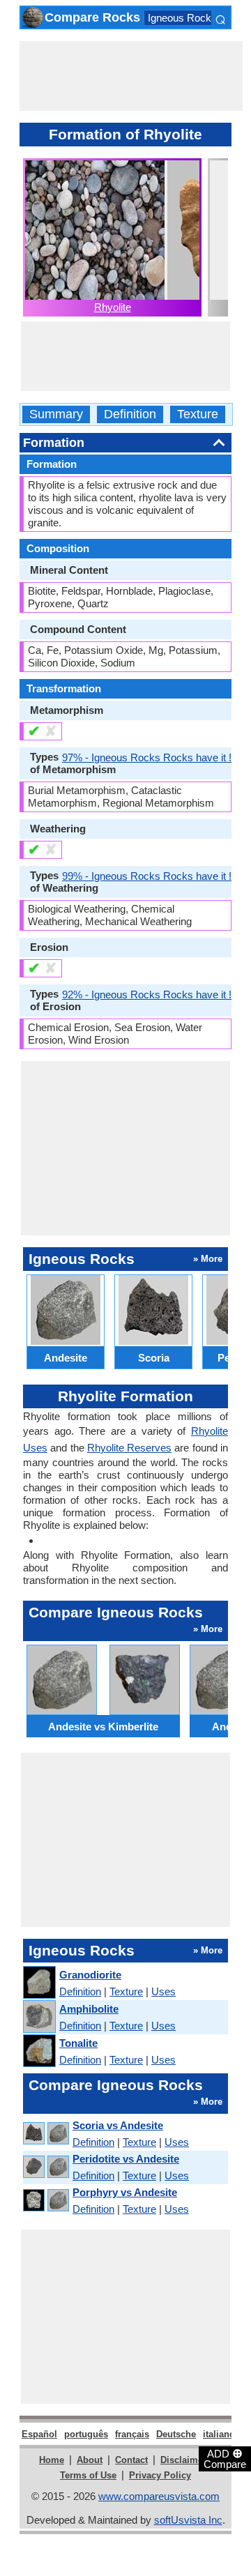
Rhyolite (113, 307)
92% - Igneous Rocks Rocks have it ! (147, 994)
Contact (131, 2460)
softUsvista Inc (188, 2520)
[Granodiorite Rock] (39, 1983)
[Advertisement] (131, 76)
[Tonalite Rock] (39, 2051)
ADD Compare (225, 2458)
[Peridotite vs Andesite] (45, 2167)
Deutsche (176, 2434)
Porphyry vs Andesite (125, 2192)
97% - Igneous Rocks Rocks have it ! (147, 757)
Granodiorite (90, 1975)
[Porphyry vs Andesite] (45, 2201)
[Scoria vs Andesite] (45, 2134)
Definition (130, 414)
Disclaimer (183, 2460)
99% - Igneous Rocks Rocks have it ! (147, 876)
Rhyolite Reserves (129, 1448)
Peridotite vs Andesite (126, 2159)
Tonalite (78, 2043)
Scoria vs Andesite (118, 2125)
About (90, 2460)
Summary (56, 414)
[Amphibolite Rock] (39, 2017)
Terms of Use (88, 2475)
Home (52, 2460)
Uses (163, 1991)
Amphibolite (89, 2009)
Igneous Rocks (182, 18)
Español (39, 2434)
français (132, 2434)
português (86, 2434)
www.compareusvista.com (159, 2496)
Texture (198, 414)
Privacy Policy (160, 2475)
